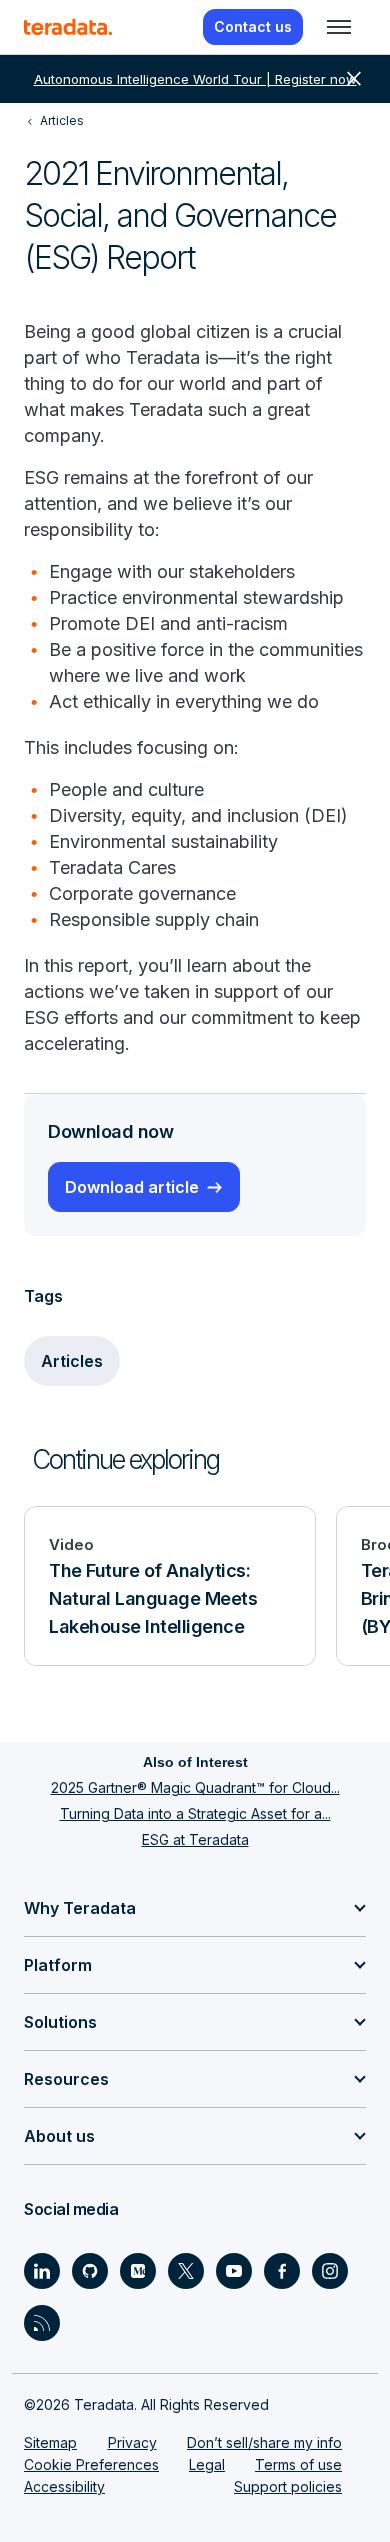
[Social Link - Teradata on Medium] (138, 2271)
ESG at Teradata (195, 1839)
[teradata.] (68, 27)
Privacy (132, 2442)
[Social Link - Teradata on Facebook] (282, 2271)
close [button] (354, 79)
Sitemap (50, 2442)
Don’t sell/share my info (264, 2442)
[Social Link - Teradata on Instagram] (330, 2271)
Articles (72, 1361)
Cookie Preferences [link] (91, 2464)
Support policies (288, 2486)
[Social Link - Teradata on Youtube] (234, 2271)
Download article (132, 1187)
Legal (207, 2464)
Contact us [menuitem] (253, 26)
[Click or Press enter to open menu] (339, 27)
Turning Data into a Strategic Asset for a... (195, 1813)
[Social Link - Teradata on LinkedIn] (42, 2271)
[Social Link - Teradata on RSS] (42, 2323)
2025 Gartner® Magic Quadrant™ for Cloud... (195, 1787)
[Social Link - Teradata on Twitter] (186, 2271)
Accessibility (64, 2486)
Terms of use (298, 2464)
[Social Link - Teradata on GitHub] (90, 2271)
